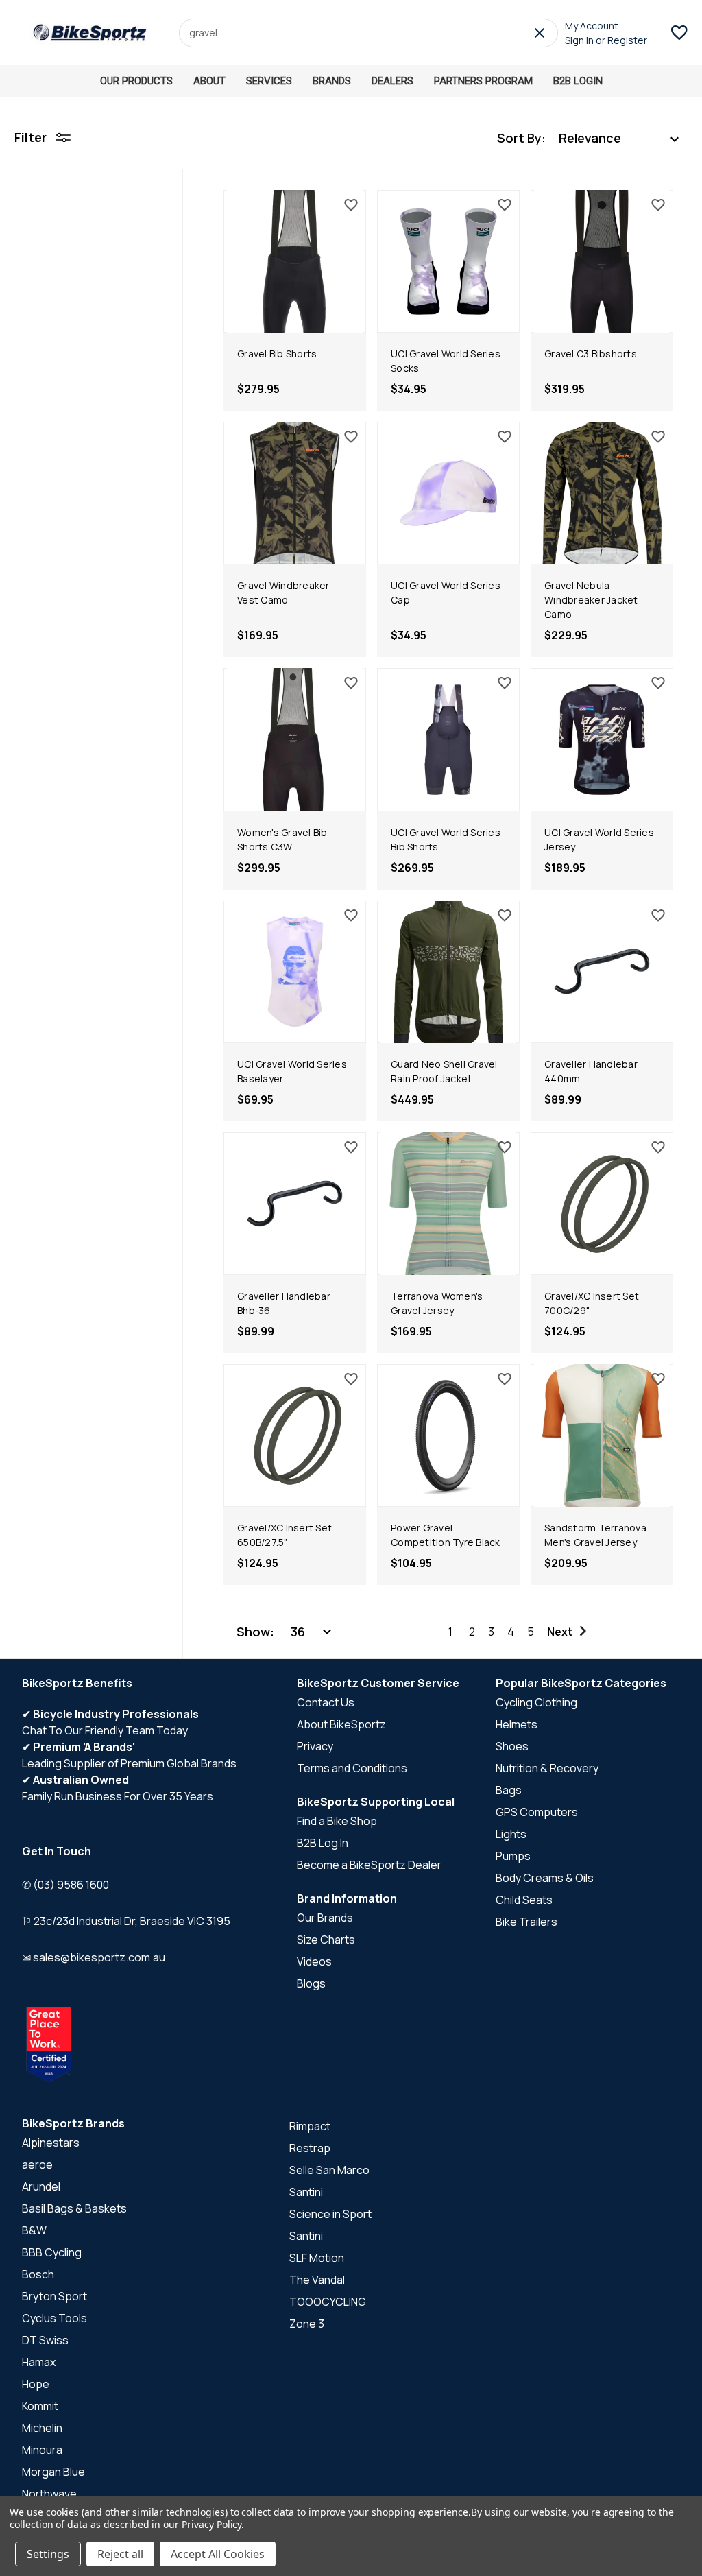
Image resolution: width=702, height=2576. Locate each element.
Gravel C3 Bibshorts (591, 354)
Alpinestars (51, 2143)
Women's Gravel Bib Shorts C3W (282, 839)
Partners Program (483, 81)
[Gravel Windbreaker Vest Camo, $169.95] (295, 493)
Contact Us (326, 1702)
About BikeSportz (341, 1724)
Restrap (310, 2148)
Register (627, 40)
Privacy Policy (211, 2524)
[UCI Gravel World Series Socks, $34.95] (448, 261)
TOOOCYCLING (328, 2302)
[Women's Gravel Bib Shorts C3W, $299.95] (295, 739)
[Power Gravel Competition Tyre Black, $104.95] (448, 1435)
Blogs (311, 1983)
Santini (306, 2192)
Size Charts (326, 1940)
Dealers (392, 81)
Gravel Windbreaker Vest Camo (283, 593)
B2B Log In (323, 1843)
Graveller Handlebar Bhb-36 (284, 1303)
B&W (34, 2230)
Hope (36, 2384)
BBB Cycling (52, 2252)
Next (560, 1632)
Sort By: (521, 138)
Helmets (517, 1724)
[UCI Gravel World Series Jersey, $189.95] (602, 739)
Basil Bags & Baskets (74, 2208)
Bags (509, 1790)
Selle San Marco (329, 2170)
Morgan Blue (53, 2472)
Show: (255, 1632)
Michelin (42, 2428)
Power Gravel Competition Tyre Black (446, 1535)
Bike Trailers (526, 1922)
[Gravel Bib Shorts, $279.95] (295, 261)
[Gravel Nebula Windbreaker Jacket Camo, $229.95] (602, 493)
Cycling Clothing (536, 1702)
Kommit (40, 2406)
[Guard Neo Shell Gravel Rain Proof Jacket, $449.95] (448, 972)
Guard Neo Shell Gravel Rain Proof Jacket (444, 1071)
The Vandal (317, 2280)
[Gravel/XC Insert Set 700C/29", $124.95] (602, 1204)
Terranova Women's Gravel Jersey (437, 1303)
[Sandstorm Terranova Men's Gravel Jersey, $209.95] (602, 1435)
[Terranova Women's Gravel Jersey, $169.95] (448, 1204)
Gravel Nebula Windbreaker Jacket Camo (591, 600)
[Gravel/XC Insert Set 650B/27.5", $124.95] (295, 1435)
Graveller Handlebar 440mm (591, 1071)
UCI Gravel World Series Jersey (599, 839)
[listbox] (619, 138)
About (209, 81)
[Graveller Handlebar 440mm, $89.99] (602, 972)
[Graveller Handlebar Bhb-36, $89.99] (295, 1204)
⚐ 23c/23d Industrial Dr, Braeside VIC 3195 (126, 1921)
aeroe (37, 2164)
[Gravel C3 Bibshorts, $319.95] (602, 261)
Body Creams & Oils (545, 1878)
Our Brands (325, 1918)
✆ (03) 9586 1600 (65, 1885)
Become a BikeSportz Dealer (369, 1865)
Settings (48, 2554)
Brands (332, 81)
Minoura (42, 2450)
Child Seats (524, 1900)
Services (269, 81)
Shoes (512, 1746)
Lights (511, 1834)
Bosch (38, 2274)
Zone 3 (307, 2324)
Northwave (49, 2494)
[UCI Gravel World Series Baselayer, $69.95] (295, 972)
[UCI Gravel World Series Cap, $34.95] (448, 493)
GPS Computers (537, 1812)
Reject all (120, 2554)
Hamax (39, 2362)
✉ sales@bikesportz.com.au (94, 1957)
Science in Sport (330, 2214)
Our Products (136, 81)
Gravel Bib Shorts (277, 354)
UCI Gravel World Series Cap (446, 593)
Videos (314, 1961)
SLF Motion (317, 2258)
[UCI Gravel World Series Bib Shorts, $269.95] (448, 739)
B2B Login (578, 81)
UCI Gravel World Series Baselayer (292, 1071)
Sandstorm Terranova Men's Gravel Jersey (595, 1535)
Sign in (579, 40)
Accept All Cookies (218, 2554)
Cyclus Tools (55, 2318)
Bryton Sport (55, 2296)
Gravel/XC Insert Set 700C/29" (592, 1303)
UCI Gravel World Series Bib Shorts (446, 839)
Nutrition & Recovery (547, 1768)
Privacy (315, 1746)
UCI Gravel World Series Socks (446, 361)
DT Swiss (45, 2340)
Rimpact (310, 2126)
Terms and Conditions (352, 1768)
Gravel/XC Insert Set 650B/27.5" (285, 1535)
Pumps (513, 1856)
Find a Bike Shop (337, 1821)
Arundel (41, 2186)
